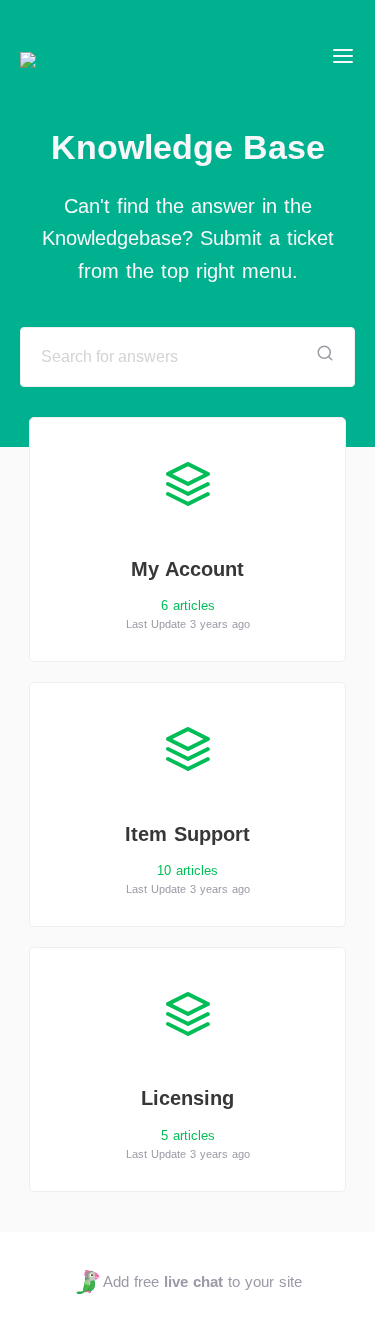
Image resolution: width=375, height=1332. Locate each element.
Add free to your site (202, 1281)
